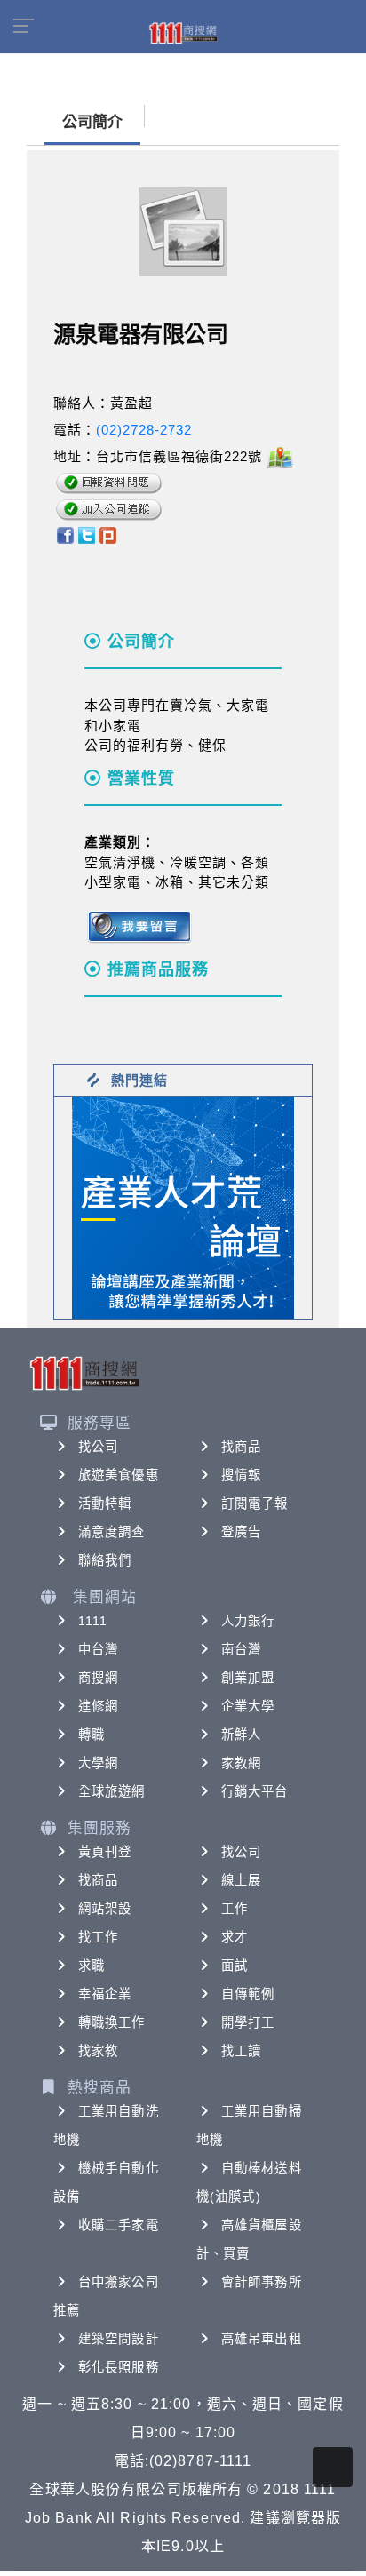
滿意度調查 (112, 1532)
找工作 (98, 1937)
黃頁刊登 (105, 1852)
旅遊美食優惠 (119, 1475)
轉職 (91, 1735)
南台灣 (241, 1649)
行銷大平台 (255, 1791)
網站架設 (105, 1909)
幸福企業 (105, 1994)
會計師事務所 (262, 2282)
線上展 (241, 1880)
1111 (93, 1621)
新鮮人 (241, 1735)
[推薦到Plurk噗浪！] (108, 534)
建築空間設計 (119, 2339)
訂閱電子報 (255, 1503)
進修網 (98, 1706)
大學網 (98, 1763)
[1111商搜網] (183, 32)
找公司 (98, 1447)
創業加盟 (248, 1678)
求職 (91, 1966)
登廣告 (241, 1532)
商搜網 (98, 1678)
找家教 (98, 2051)
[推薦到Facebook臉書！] (64, 534)
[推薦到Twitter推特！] (87, 534)
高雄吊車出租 (262, 2339)
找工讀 (241, 2051)
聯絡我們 (105, 1560)
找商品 (241, 1447)
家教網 (241, 1763)
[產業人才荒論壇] (183, 1206)
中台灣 (98, 1649)
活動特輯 (105, 1503)
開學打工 (248, 2022)
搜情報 (241, 1475)
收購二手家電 (119, 2225)
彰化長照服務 (119, 2367)
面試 (235, 1966)
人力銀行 (248, 1621)
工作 (235, 1909)
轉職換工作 (112, 2022)
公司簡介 (92, 122)
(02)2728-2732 (144, 430)
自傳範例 (248, 1994)
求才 (235, 1937)
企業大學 (248, 1706)
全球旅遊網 (112, 1791)
